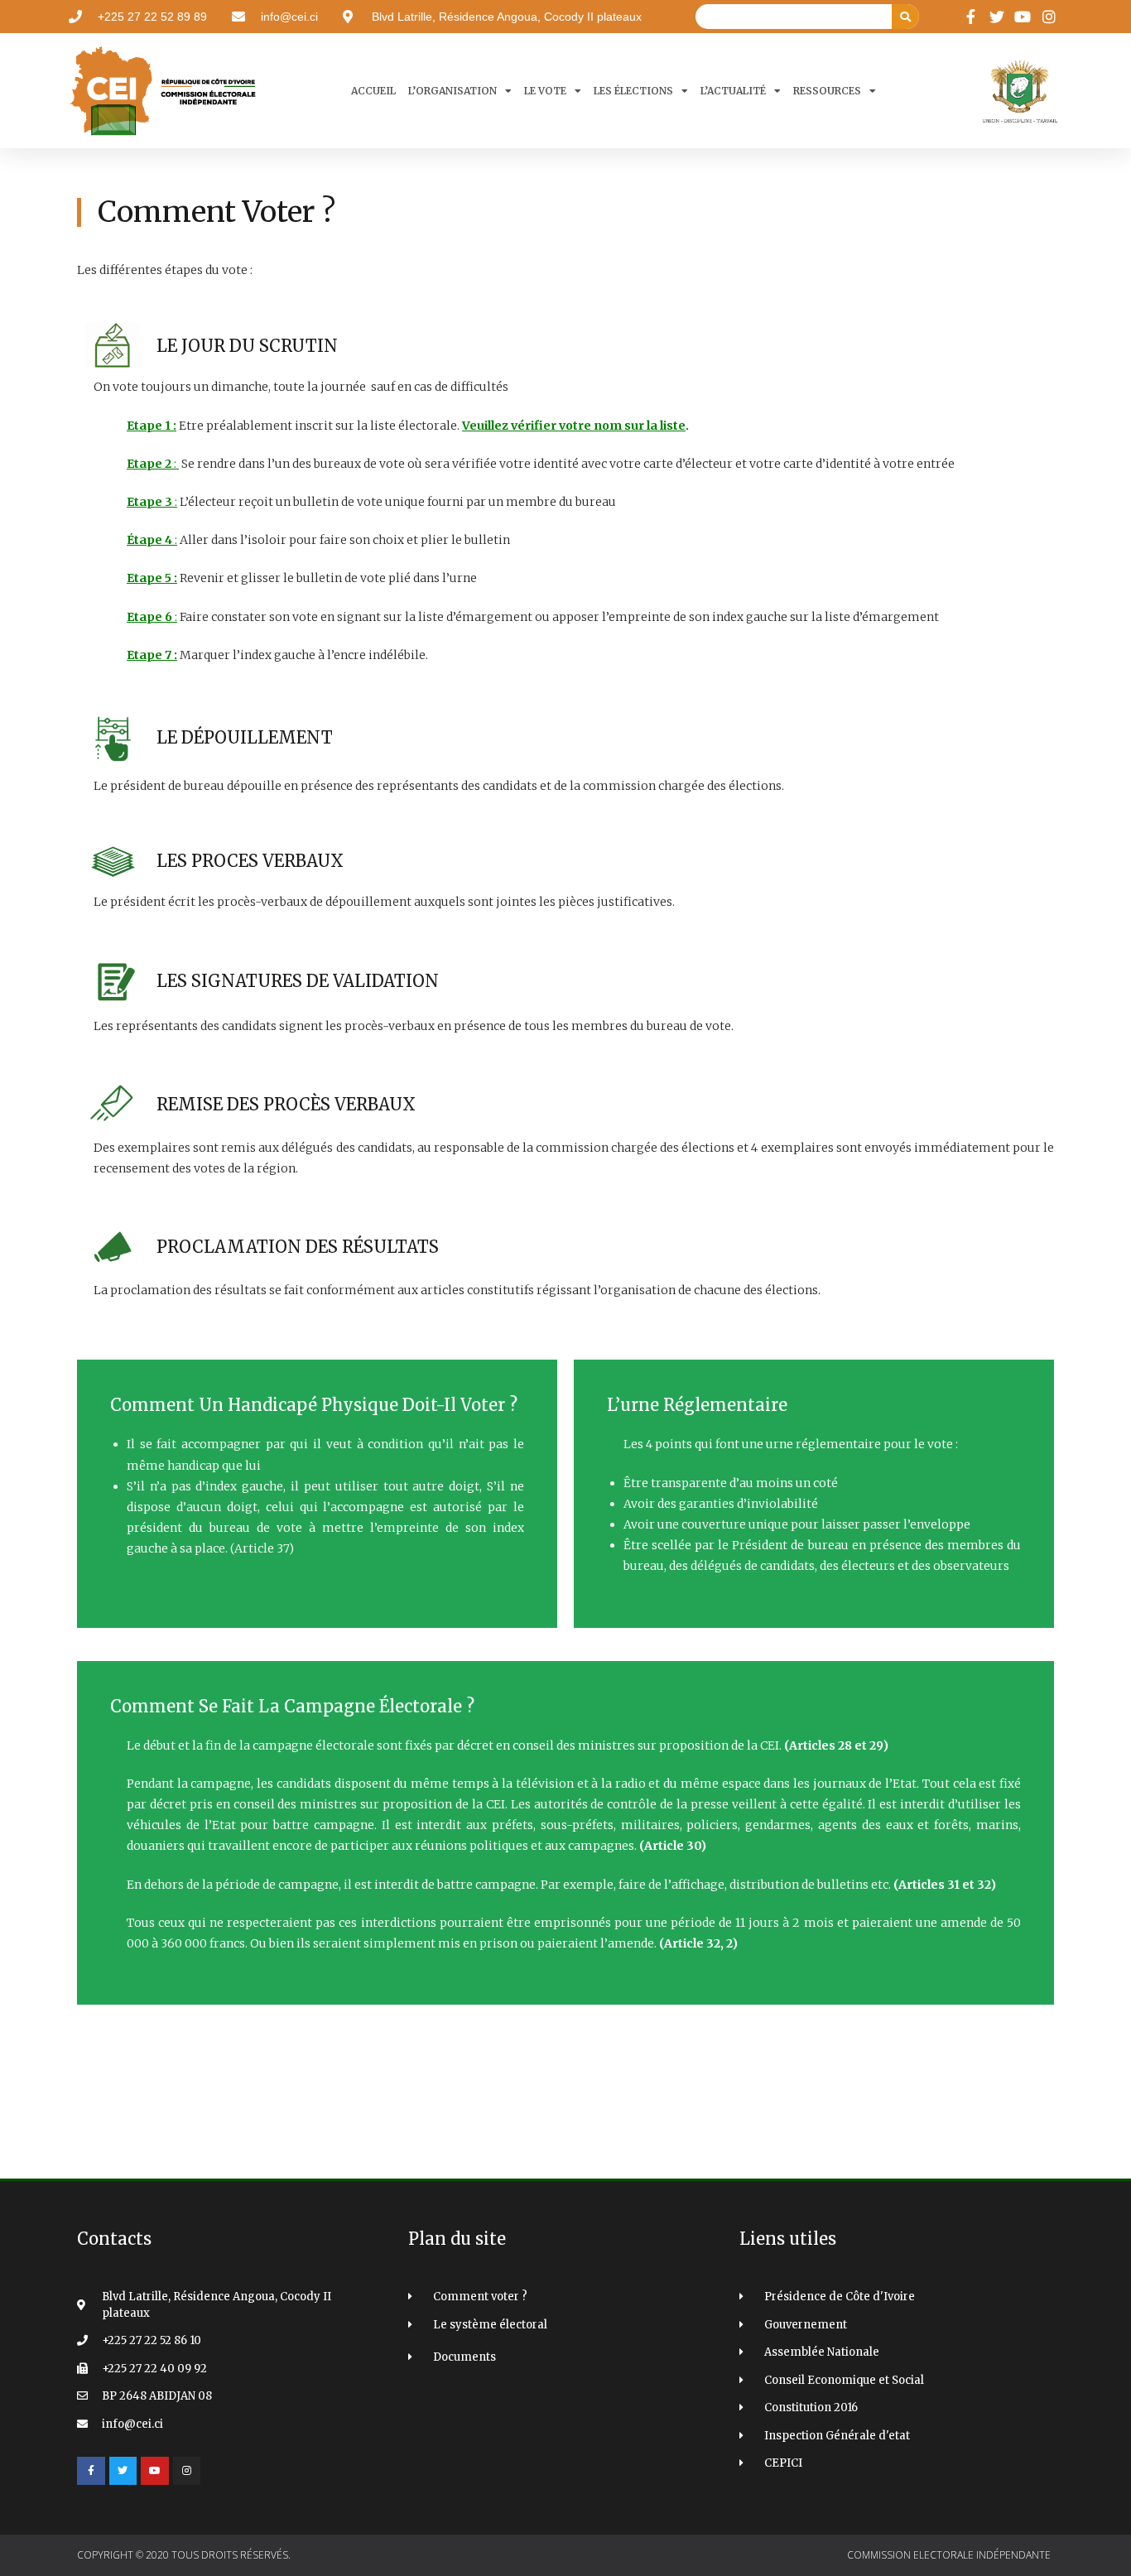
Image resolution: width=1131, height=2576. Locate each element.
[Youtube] (155, 2471)
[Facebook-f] (91, 2471)
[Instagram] (187, 2471)
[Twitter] (123, 2471)
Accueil (373, 91)
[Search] (905, 17)
